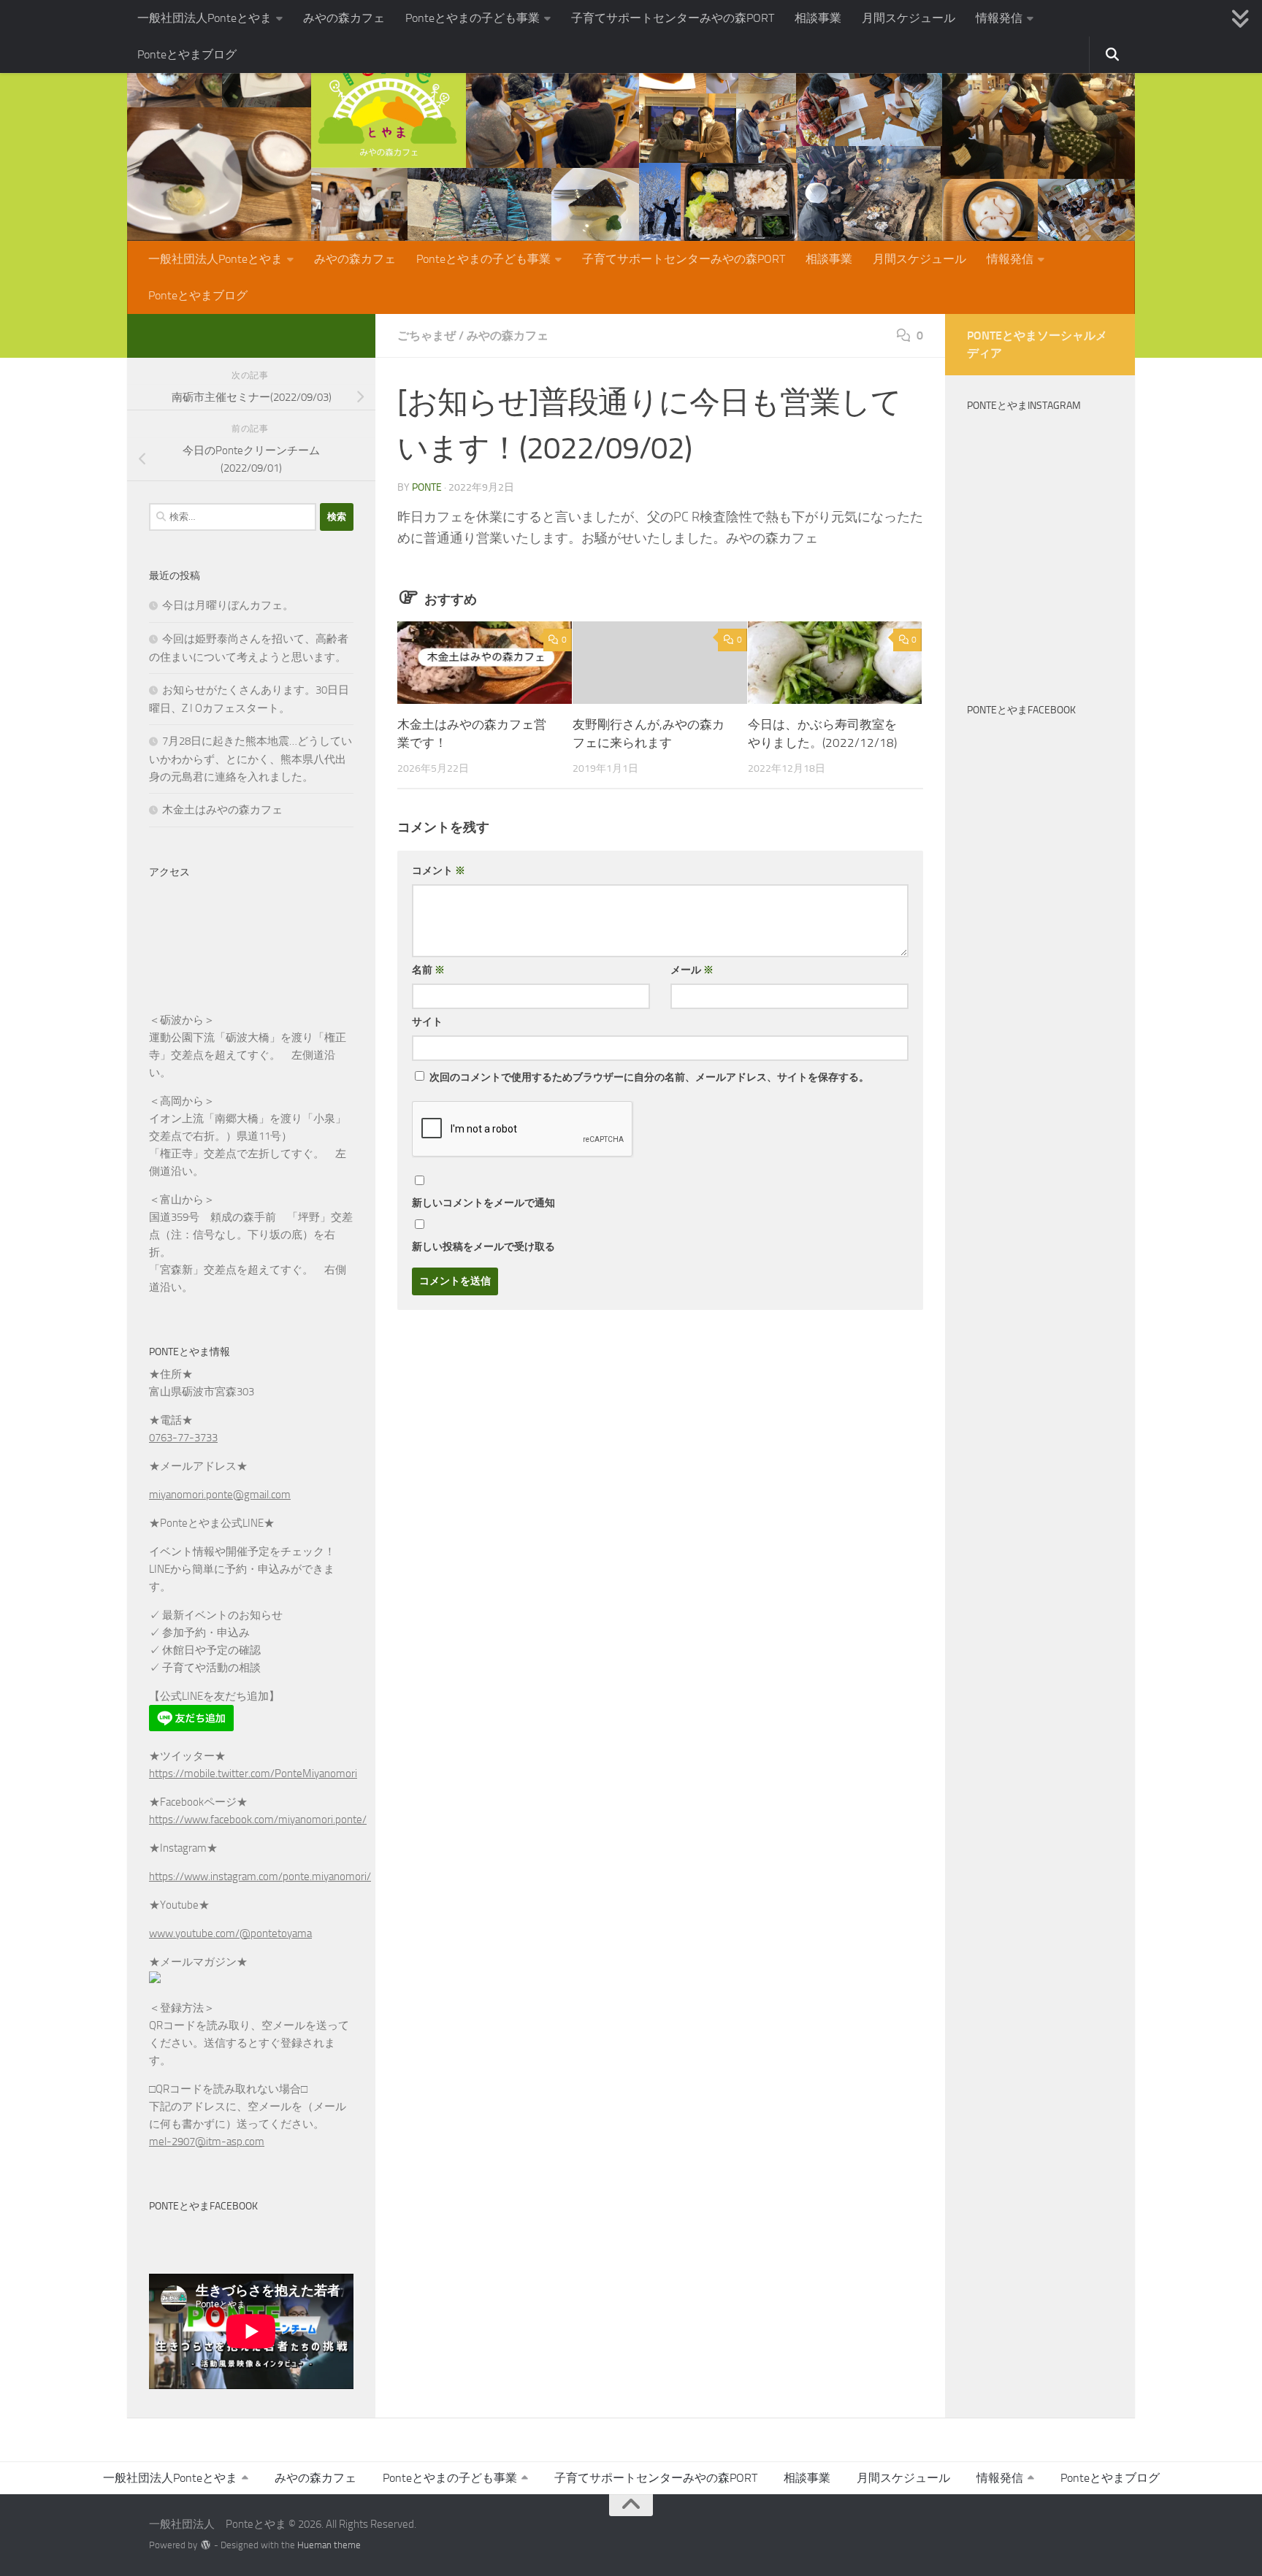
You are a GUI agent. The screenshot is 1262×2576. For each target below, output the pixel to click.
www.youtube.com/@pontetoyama (230, 1933)
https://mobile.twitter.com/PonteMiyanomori (253, 1774)
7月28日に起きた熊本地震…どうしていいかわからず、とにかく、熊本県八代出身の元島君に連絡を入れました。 (251, 759)
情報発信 (999, 18)
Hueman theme (329, 2545)
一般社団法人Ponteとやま (204, 18)
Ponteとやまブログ (187, 54)
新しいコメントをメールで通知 (483, 1203)
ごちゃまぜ (427, 336)
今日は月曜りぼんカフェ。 (228, 605)
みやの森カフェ (344, 18)
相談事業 (818, 18)
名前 (428, 970)
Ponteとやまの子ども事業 (473, 18)
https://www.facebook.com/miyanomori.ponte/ (258, 1820)
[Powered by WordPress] (206, 2545)
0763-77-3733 (183, 1438)
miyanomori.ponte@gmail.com (220, 1495)
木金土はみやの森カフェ (222, 810)
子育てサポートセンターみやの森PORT (673, 18)
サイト (427, 1022)
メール (692, 970)
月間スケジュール (909, 18)
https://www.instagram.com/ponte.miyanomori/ (260, 1877)
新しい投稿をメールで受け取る (483, 1247)
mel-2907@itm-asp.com (207, 2142)
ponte (427, 487)
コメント (439, 871)
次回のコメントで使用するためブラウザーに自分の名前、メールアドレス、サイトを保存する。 (649, 1077)
